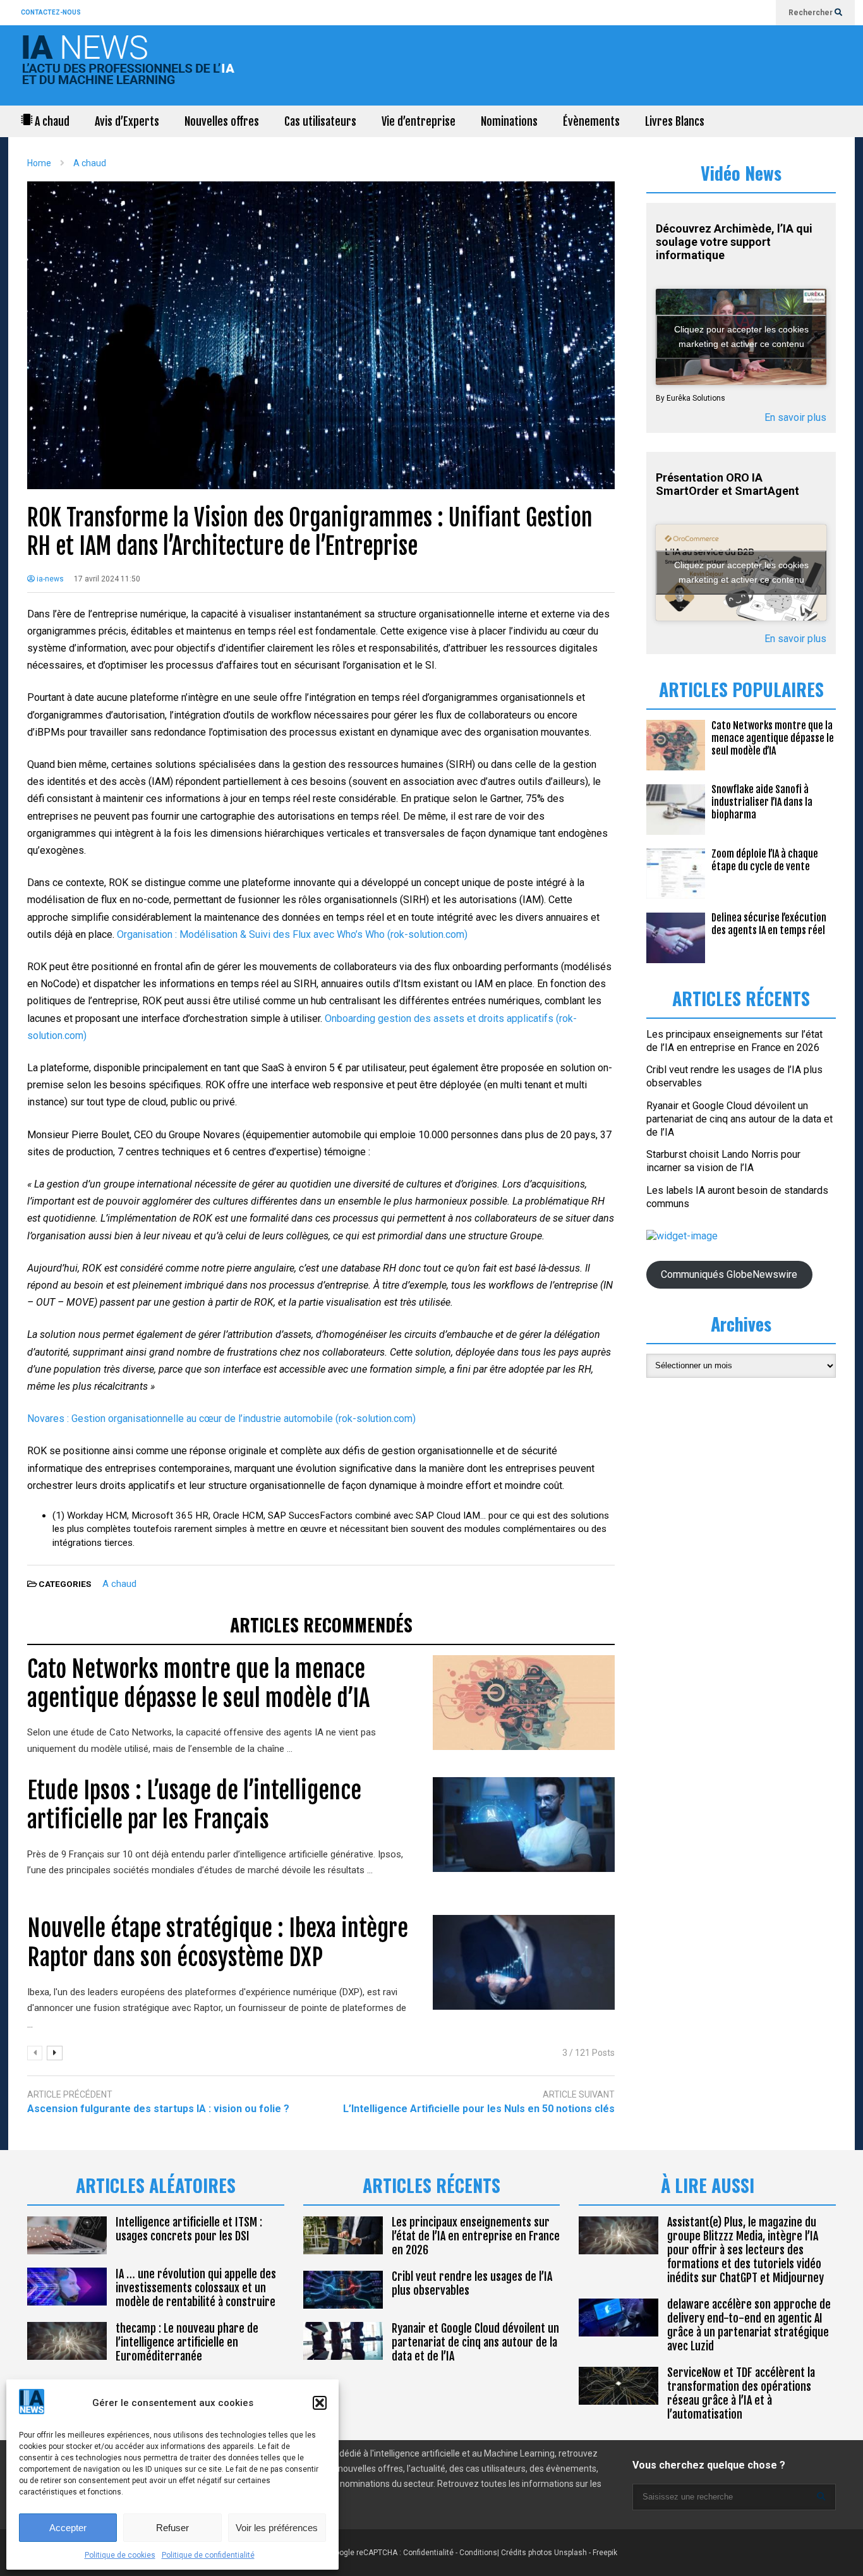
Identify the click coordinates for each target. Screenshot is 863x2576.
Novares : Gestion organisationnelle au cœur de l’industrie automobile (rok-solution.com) (221, 1419)
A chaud (51, 121)
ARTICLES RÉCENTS (431, 2185)
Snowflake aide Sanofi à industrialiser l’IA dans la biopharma (762, 802)
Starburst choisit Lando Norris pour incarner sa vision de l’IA (723, 1161)
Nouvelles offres (222, 121)
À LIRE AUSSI (708, 2185)
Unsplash (570, 2553)
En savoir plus (795, 417)
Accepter (68, 2528)
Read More (319, 1749)
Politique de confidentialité (208, 2555)
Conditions (478, 2553)
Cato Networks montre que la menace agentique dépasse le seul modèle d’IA (198, 1684)
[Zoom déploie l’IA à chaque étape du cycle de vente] (676, 873)
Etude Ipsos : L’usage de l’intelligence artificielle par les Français (194, 1805)
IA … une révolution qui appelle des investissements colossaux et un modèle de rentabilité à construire (196, 2288)
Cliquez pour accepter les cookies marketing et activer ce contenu (741, 337)
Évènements (591, 121)
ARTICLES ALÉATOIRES (156, 2185)
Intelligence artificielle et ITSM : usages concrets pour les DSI (189, 2229)
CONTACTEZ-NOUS (51, 12)
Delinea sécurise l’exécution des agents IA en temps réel (769, 924)
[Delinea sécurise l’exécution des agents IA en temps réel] (676, 938)
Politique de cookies (120, 2555)
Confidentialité (428, 2553)
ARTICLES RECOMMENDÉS (321, 1625)
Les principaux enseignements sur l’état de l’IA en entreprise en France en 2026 (734, 1041)
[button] (320, 2403)
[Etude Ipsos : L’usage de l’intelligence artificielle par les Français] (524, 1825)
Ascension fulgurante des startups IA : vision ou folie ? (158, 2109)
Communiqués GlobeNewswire (729, 1274)
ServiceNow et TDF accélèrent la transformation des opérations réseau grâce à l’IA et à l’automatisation (741, 2393)
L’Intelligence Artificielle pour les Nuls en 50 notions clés (479, 2109)
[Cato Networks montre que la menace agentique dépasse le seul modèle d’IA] (524, 1703)
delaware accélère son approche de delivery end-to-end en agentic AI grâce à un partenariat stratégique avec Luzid (749, 2325)
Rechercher (812, 13)
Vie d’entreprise (419, 121)
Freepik (605, 2553)
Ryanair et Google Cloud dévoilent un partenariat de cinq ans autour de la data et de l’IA (739, 1119)
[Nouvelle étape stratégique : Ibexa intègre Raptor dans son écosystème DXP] (524, 1962)
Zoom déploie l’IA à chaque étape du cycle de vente (765, 860)
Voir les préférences (277, 2528)
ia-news (49, 579)
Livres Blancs (675, 121)
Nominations (509, 121)
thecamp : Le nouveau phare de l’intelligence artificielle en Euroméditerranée (187, 2342)
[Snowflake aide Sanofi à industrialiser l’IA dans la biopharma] (676, 810)
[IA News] (131, 69)
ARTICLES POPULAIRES (741, 689)
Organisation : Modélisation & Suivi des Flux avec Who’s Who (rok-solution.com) (292, 934)
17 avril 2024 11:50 (107, 579)
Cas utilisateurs (320, 121)
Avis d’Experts (127, 121)
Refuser (172, 2528)
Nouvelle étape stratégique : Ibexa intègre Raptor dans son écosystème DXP (218, 1943)
